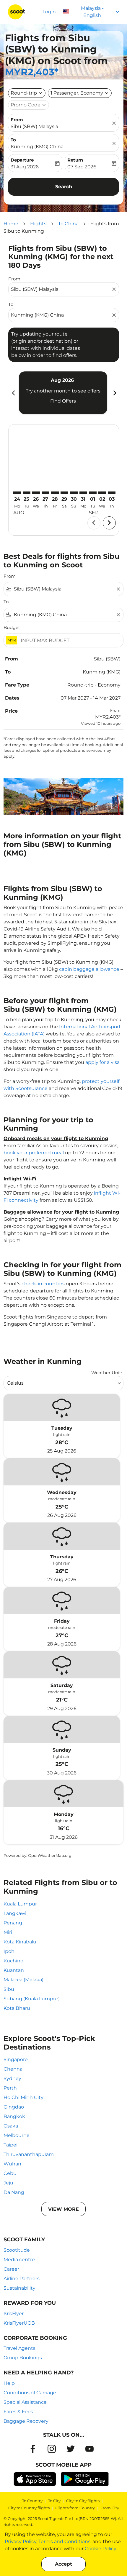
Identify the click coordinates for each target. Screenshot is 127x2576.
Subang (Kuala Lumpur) (32, 1999)
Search (64, 187)
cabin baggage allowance (89, 969)
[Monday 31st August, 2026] (83, 493)
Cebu (10, 2173)
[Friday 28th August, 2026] (55, 493)
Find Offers (63, 401)
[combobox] (61, 289)
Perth (10, 2088)
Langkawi (15, 1913)
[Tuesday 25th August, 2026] (27, 493)
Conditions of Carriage (30, 2393)
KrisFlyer (14, 2314)
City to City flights (83, 2501)
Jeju (8, 2183)
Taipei (10, 2145)
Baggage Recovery (26, 2421)
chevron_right (114, 393)
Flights (38, 224)
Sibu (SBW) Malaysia (34, 126)
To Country (32, 2501)
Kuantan (14, 1970)
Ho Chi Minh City (23, 2097)
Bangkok (14, 2116)
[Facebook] (33, 2449)
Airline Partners (22, 2279)
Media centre (19, 2260)
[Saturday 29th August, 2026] (64, 493)
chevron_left (13, 393)
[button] (80, 93)
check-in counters (43, 1284)
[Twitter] (71, 2449)
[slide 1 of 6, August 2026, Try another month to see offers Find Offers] (63, 393)
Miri (8, 1932)
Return (75, 160)
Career (11, 2269)
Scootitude (17, 2250)
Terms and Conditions (64, 2541)
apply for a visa (102, 1062)
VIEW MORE (63, 2209)
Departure (22, 160)
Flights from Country (75, 2508)
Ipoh (9, 1951)
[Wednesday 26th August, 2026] (36, 493)
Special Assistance (25, 2402)
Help (9, 2383)
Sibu (9, 1989)
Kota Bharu (17, 2008)
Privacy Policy (21, 2541)
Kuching (14, 1961)
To (13, 140)
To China (68, 224)
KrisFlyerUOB (19, 2323)
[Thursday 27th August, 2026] (45, 493)
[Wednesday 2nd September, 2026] (102, 493)
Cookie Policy (101, 2549)
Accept (63, 2564)
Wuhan (12, 2164)
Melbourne (17, 2135)
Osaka (11, 2126)
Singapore (16, 2059)
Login (49, 12)
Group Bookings (23, 2358)
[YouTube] (89, 2449)
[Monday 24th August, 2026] (17, 493)
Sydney (12, 2078)
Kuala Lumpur (20, 1904)
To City (54, 2501)
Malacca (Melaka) (23, 1980)
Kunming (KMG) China (37, 147)
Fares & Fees (18, 2412)
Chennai (14, 2069)
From (17, 120)
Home (11, 224)
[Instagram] (52, 2449)
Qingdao (14, 2107)
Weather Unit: (107, 1373)
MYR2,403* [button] (32, 72)
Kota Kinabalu (20, 1942)
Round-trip (24, 93)
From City (110, 2508)
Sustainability (19, 2288)
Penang (13, 1923)
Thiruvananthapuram (29, 2154)
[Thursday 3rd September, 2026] (112, 493)
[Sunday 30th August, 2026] (74, 493)
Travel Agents (19, 2348)
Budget (12, 627)
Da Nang (14, 2192)
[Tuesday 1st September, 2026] (93, 493)
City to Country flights (29, 2508)
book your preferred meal (34, 1153)
